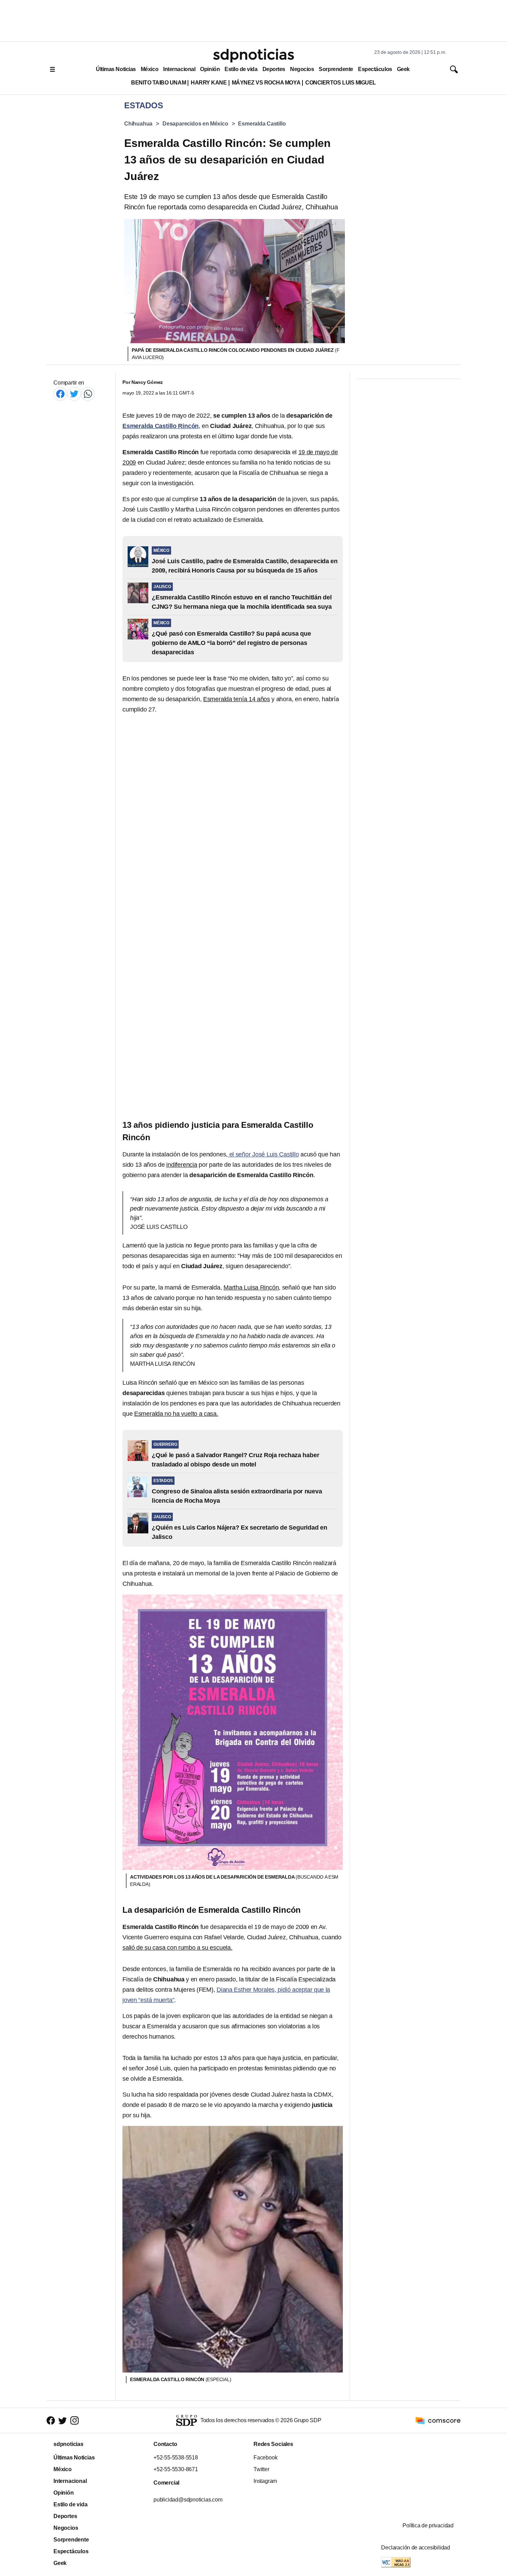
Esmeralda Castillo (262, 124)
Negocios (302, 69)
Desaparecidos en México (195, 124)
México (150, 69)
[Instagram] (74, 2421)
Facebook (265, 2458)
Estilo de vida (241, 69)
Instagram (265, 2481)
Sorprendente (336, 69)
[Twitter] (74, 394)
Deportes (274, 69)
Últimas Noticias (116, 69)
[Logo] (254, 56)
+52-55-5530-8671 (176, 2469)
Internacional (179, 69)
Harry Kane (209, 83)
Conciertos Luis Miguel (341, 83)
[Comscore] (438, 2420)
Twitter (261, 2469)
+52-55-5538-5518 (176, 2458)
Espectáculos (375, 69)
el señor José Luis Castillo (263, 1154)
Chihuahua (138, 124)
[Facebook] (60, 394)
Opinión (210, 69)
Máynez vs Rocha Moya (266, 83)
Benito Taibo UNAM (158, 83)
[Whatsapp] (88, 394)
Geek (403, 69)
